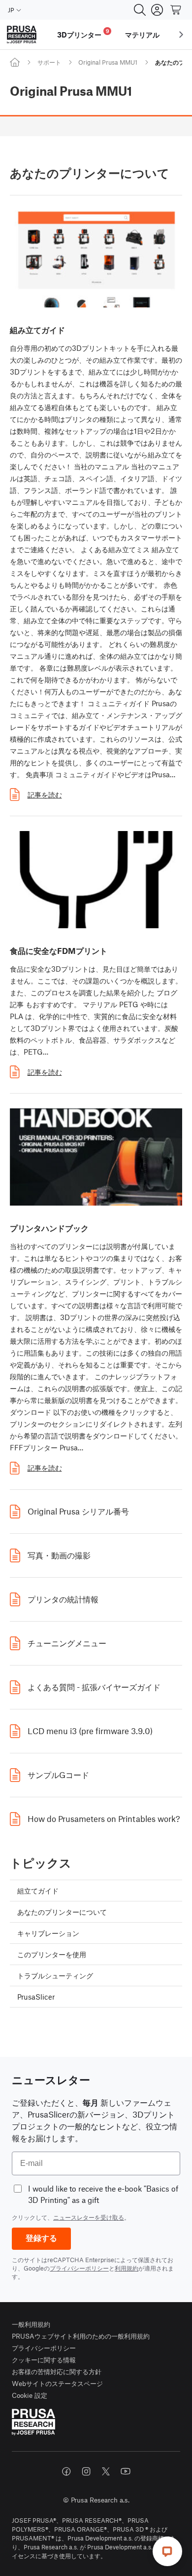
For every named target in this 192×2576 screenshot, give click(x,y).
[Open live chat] (167, 2551)
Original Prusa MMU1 (108, 62)
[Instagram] (86, 2471)
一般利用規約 (31, 2324)
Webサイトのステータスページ (57, 2383)
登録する (41, 2238)
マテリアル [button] (142, 35)
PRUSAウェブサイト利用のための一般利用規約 (81, 2336)
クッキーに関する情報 (44, 2360)
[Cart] (176, 10)
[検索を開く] (140, 10)
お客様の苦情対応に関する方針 (57, 2371)
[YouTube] (126, 2471)
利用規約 (127, 2268)
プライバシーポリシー (79, 2268)
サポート (49, 62)
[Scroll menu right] (181, 35)
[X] (106, 2471)
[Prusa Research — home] (22, 35)
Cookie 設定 (30, 2395)
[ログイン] (157, 10)
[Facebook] (66, 2471)
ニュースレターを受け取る (89, 2217)
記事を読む (45, 795)
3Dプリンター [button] (83, 33)
